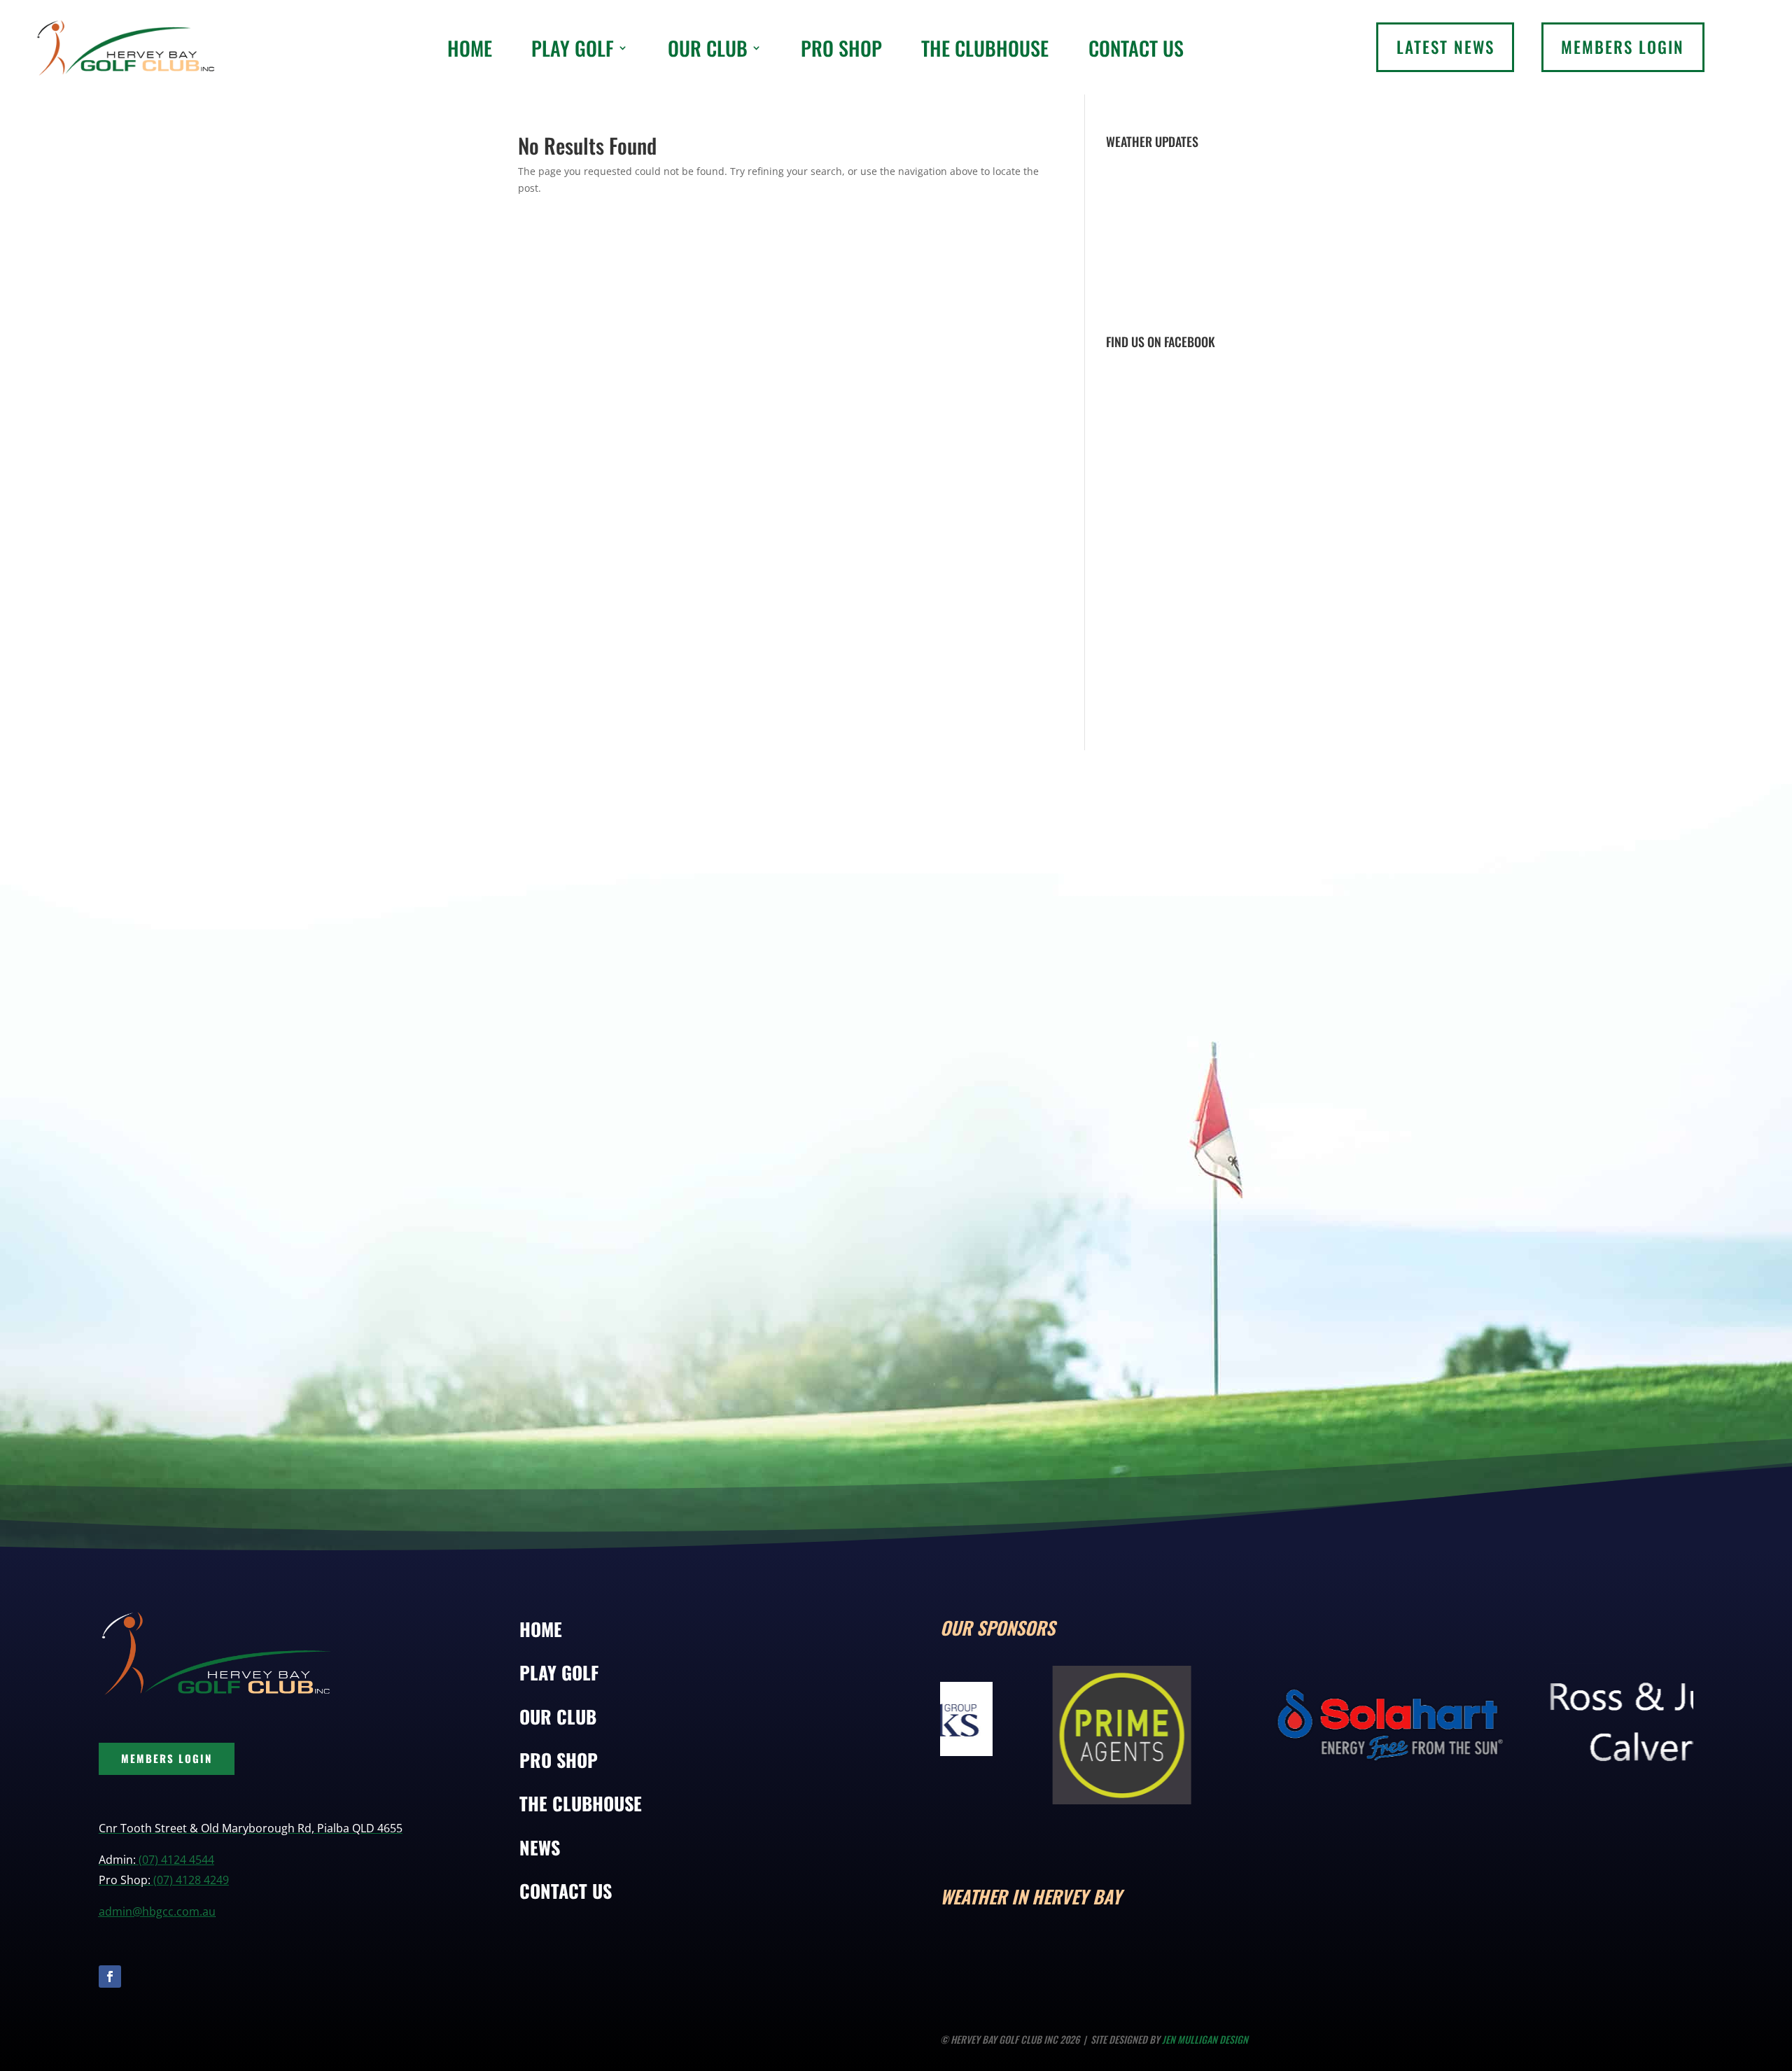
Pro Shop (841, 48)
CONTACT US (566, 1891)
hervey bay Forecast (1248, 1955)
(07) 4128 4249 (191, 1880)
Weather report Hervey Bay (1190, 307)
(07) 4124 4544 (176, 1860)
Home (470, 48)
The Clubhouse (985, 48)
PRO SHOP (559, 1760)
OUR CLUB (558, 1717)
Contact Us (1136, 48)
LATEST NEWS (1445, 47)
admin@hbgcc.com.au (157, 1911)
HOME (541, 1629)
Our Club (708, 48)
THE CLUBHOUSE (581, 1803)
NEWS (540, 1847)
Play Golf (573, 48)
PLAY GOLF (559, 1672)
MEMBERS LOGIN (167, 1758)
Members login (1623, 47)
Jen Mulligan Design (1205, 2039)
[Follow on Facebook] (110, 1977)
